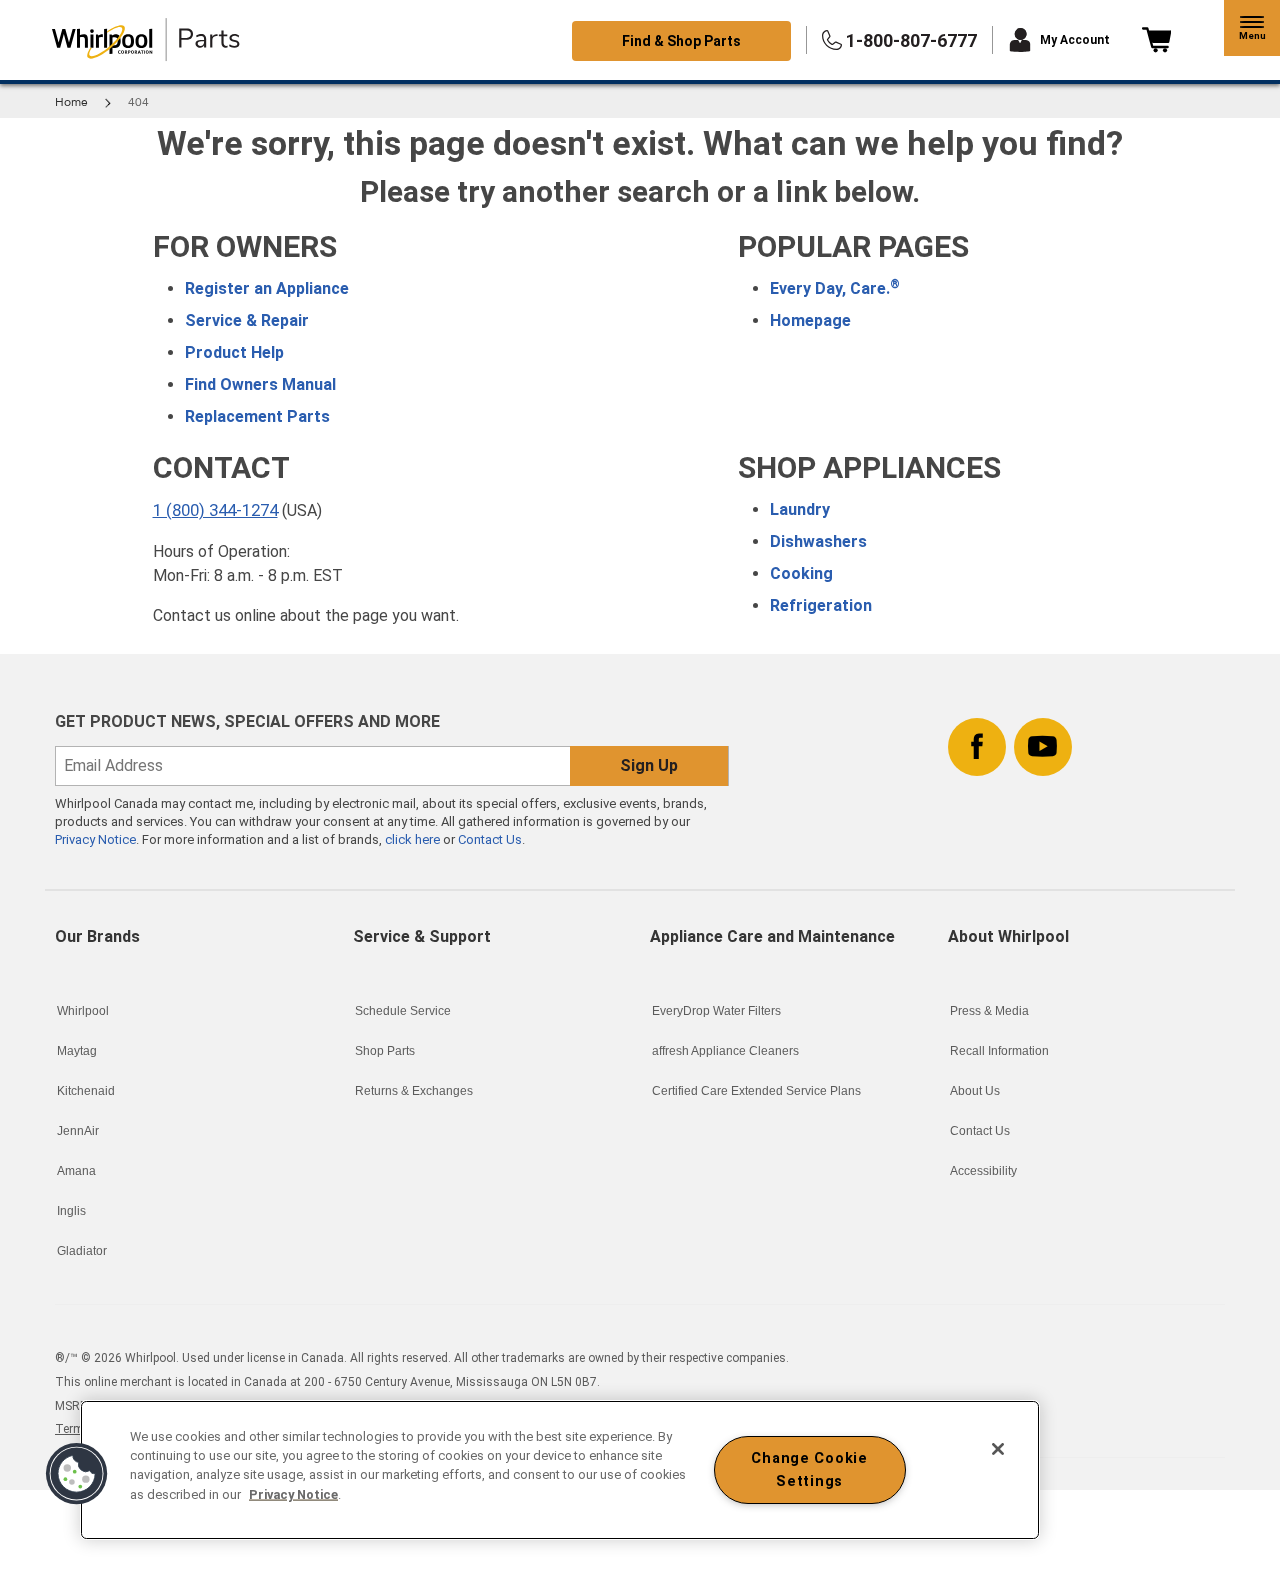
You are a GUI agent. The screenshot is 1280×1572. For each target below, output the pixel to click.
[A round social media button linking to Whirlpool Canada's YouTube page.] (1043, 743)
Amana (76, 1171)
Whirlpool (83, 1011)
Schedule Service (403, 1011)
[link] (1156, 40)
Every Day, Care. (835, 288)
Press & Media (989, 1011)
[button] (1252, 28)
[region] (560, 1470)
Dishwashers (818, 541)
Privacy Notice (95, 839)
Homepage (810, 320)
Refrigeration (821, 605)
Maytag (77, 1051)
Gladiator (82, 1251)
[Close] (998, 1449)
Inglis (71, 1211)
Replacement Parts (257, 416)
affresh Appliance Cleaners (725, 1051)
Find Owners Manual (260, 384)
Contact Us (490, 839)
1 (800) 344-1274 (215, 510)
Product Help (234, 352)
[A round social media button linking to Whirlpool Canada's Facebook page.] (977, 743)
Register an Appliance (267, 288)
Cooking (801, 573)
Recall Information (999, 1051)
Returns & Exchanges (414, 1091)
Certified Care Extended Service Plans (756, 1091)
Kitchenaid (86, 1091)
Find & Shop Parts (681, 41)
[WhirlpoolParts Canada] (146, 40)
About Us (975, 1091)
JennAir (78, 1131)
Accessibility (983, 1171)
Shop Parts (385, 1051)
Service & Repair (247, 320)
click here (414, 839)
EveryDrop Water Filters (716, 1011)
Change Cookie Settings (809, 1470)
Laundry (800, 509)
